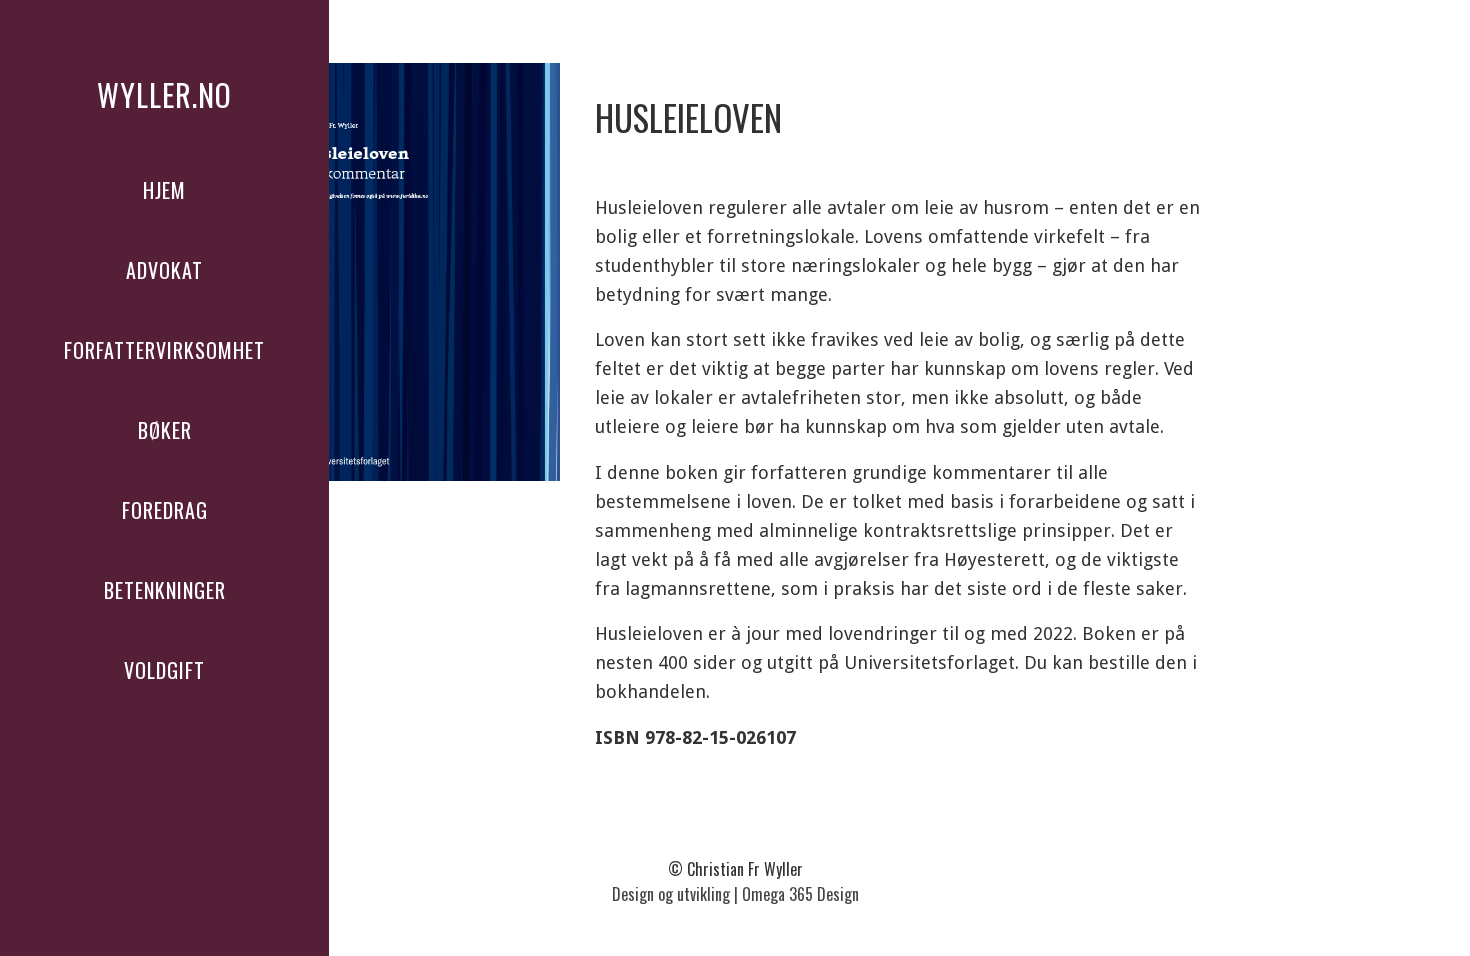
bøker (165, 430)
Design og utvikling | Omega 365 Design (735, 894)
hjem (164, 190)
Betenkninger (165, 590)
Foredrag (165, 510)
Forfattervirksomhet (164, 350)
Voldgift (164, 670)
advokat (164, 270)
